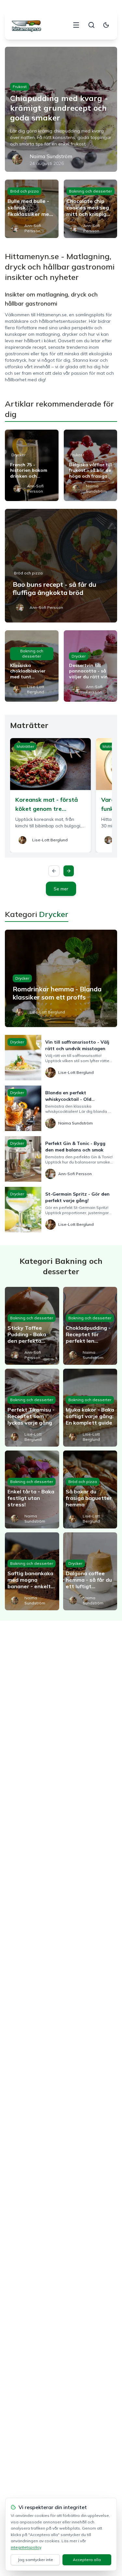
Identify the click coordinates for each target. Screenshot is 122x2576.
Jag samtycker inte (35, 2560)
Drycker (18, 455)
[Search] (91, 25)
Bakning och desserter (90, 191)
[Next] (69, 871)
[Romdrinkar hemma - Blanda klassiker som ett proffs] (61, 978)
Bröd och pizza (24, 191)
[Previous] (54, 871)
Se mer (61, 889)
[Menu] (76, 25)
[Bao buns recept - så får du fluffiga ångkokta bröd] (61, 566)
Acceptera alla (87, 2560)
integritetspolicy (26, 2547)
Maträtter (25, 746)
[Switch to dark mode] (106, 25)
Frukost (20, 87)
